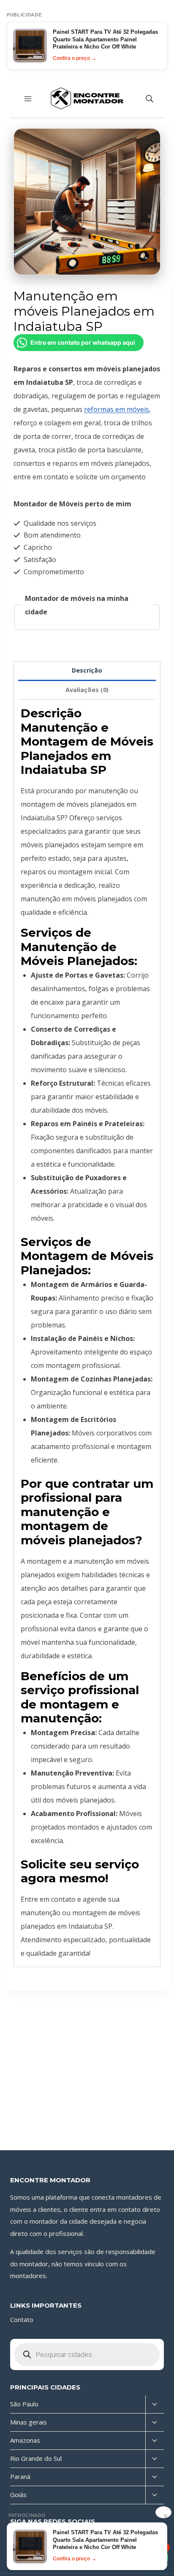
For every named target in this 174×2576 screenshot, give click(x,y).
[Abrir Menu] (28, 99)
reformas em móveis (117, 409)
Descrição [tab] (87, 670)
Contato (22, 2319)
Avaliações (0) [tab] (87, 690)
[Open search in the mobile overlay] (150, 99)
